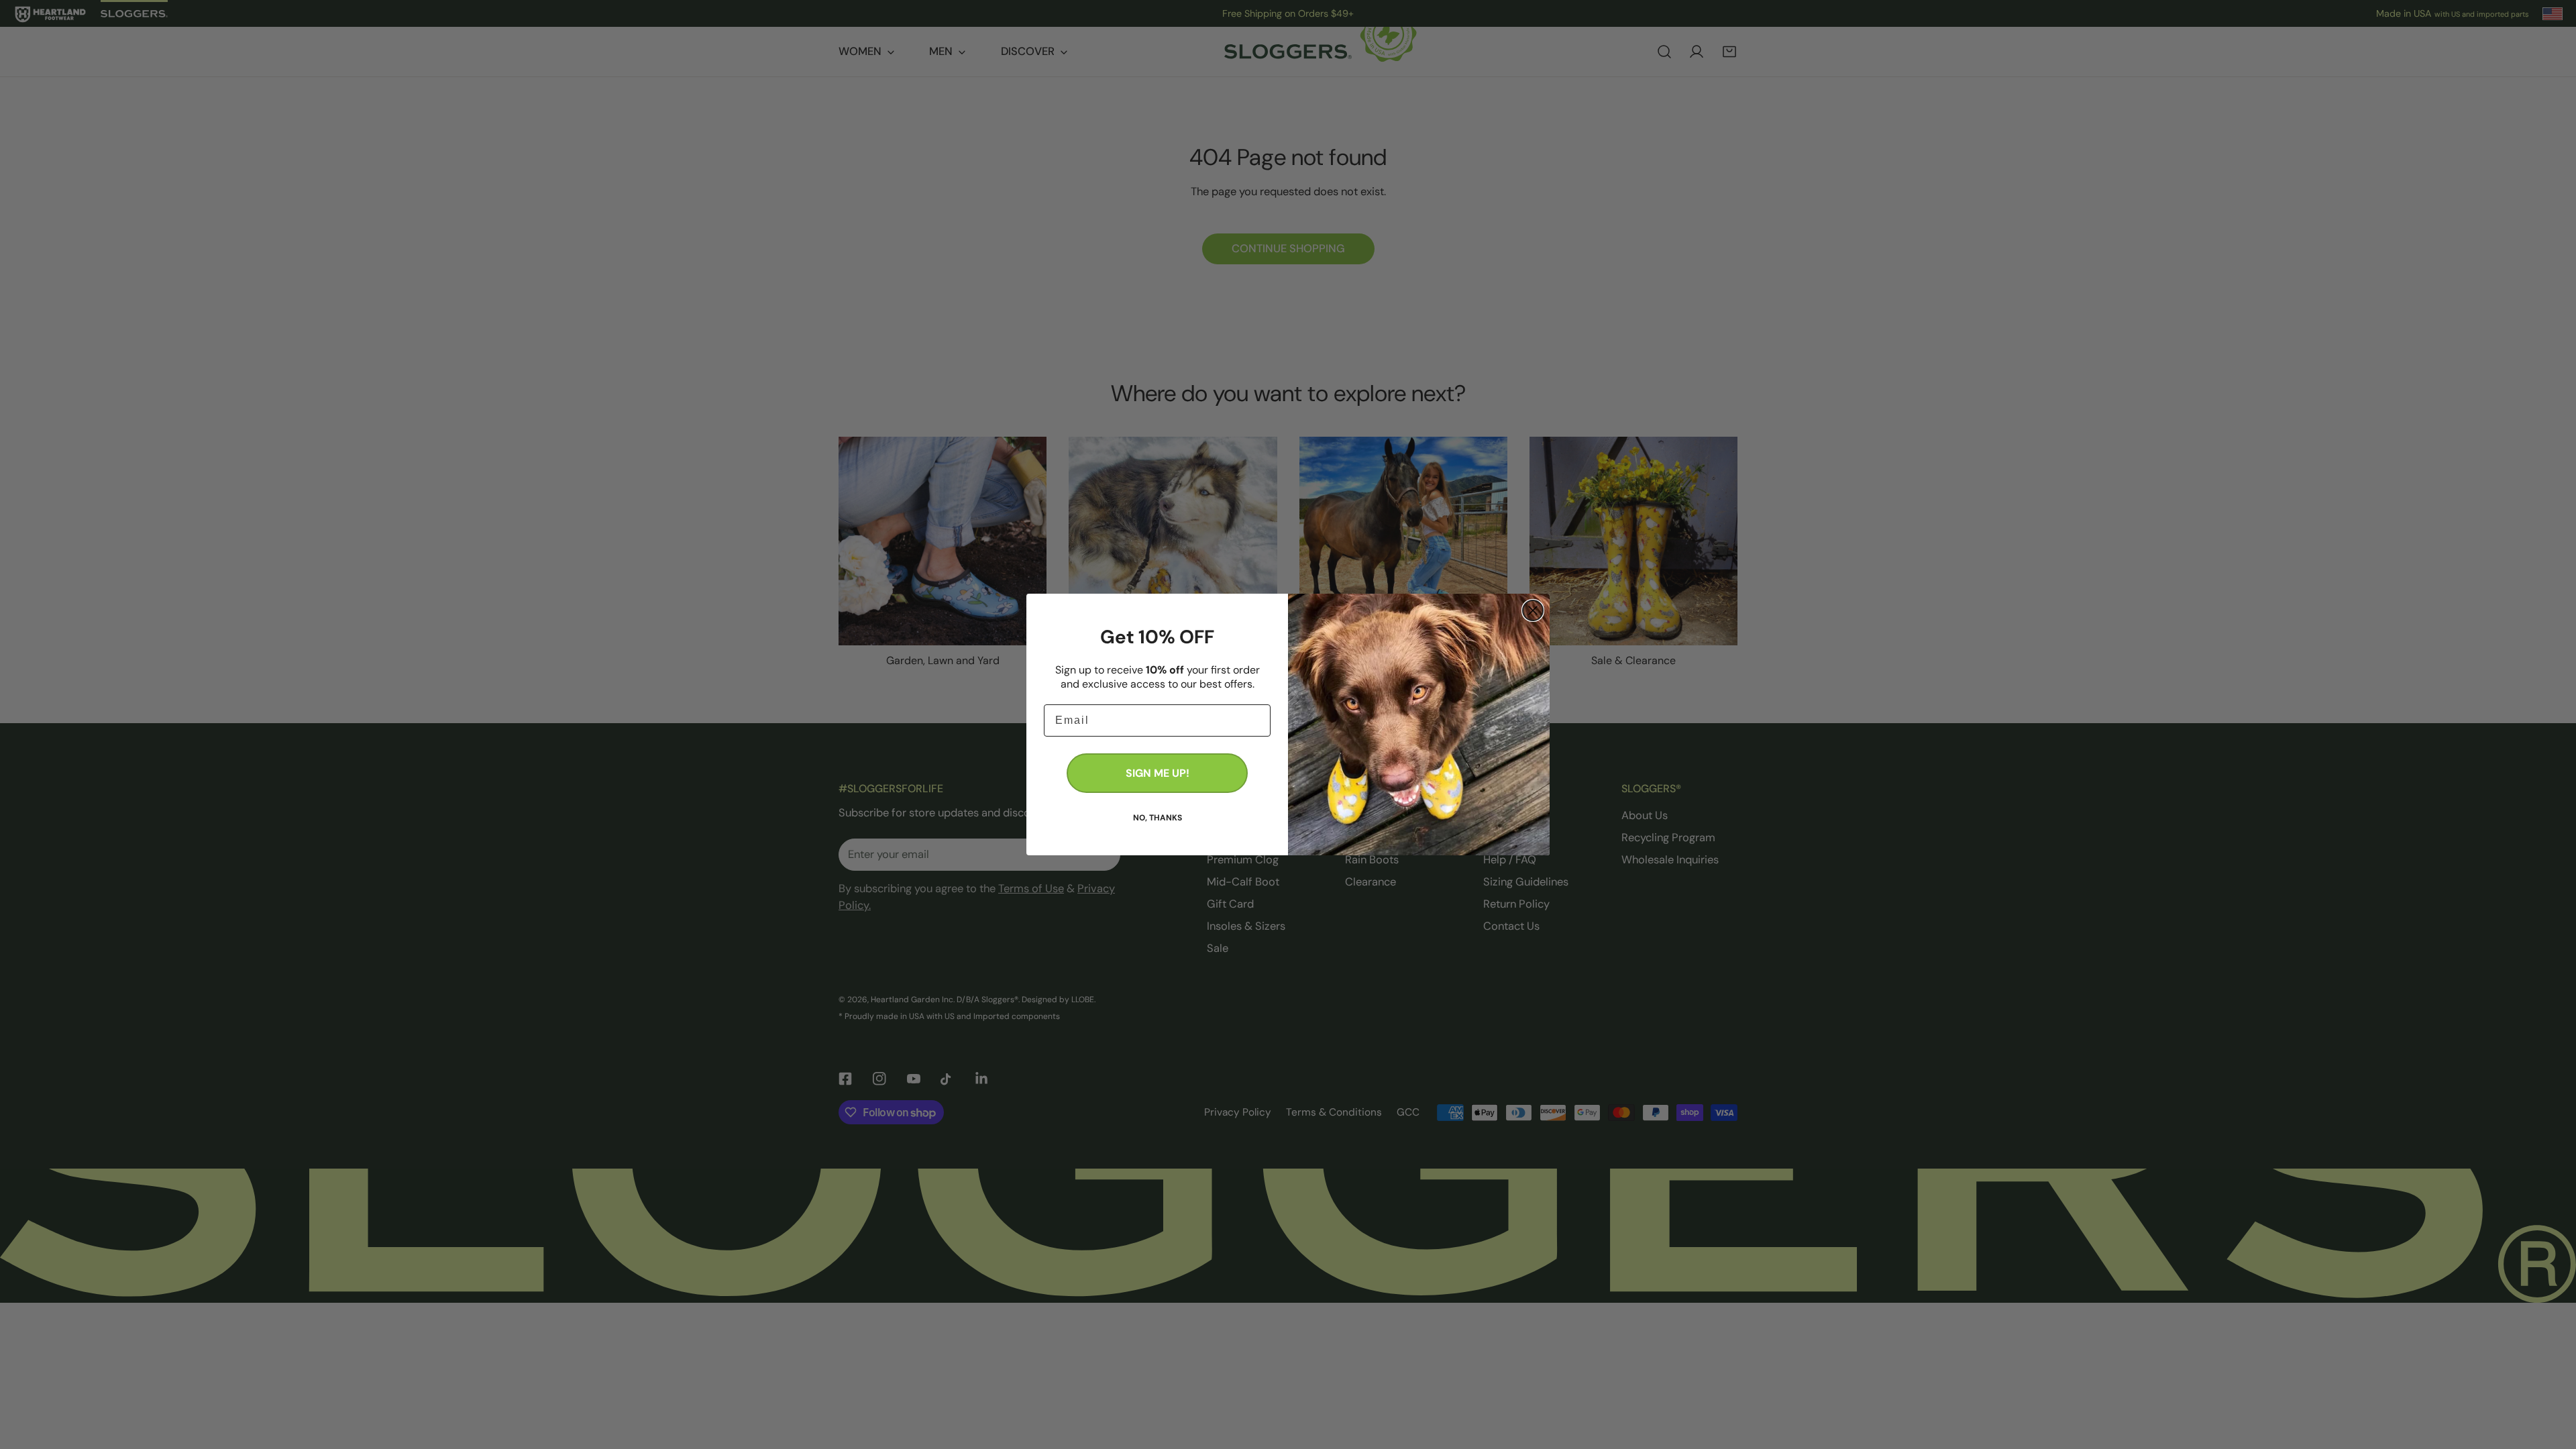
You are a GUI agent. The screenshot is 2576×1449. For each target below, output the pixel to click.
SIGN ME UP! (1158, 773)
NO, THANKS (1158, 817)
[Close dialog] (1533, 610)
